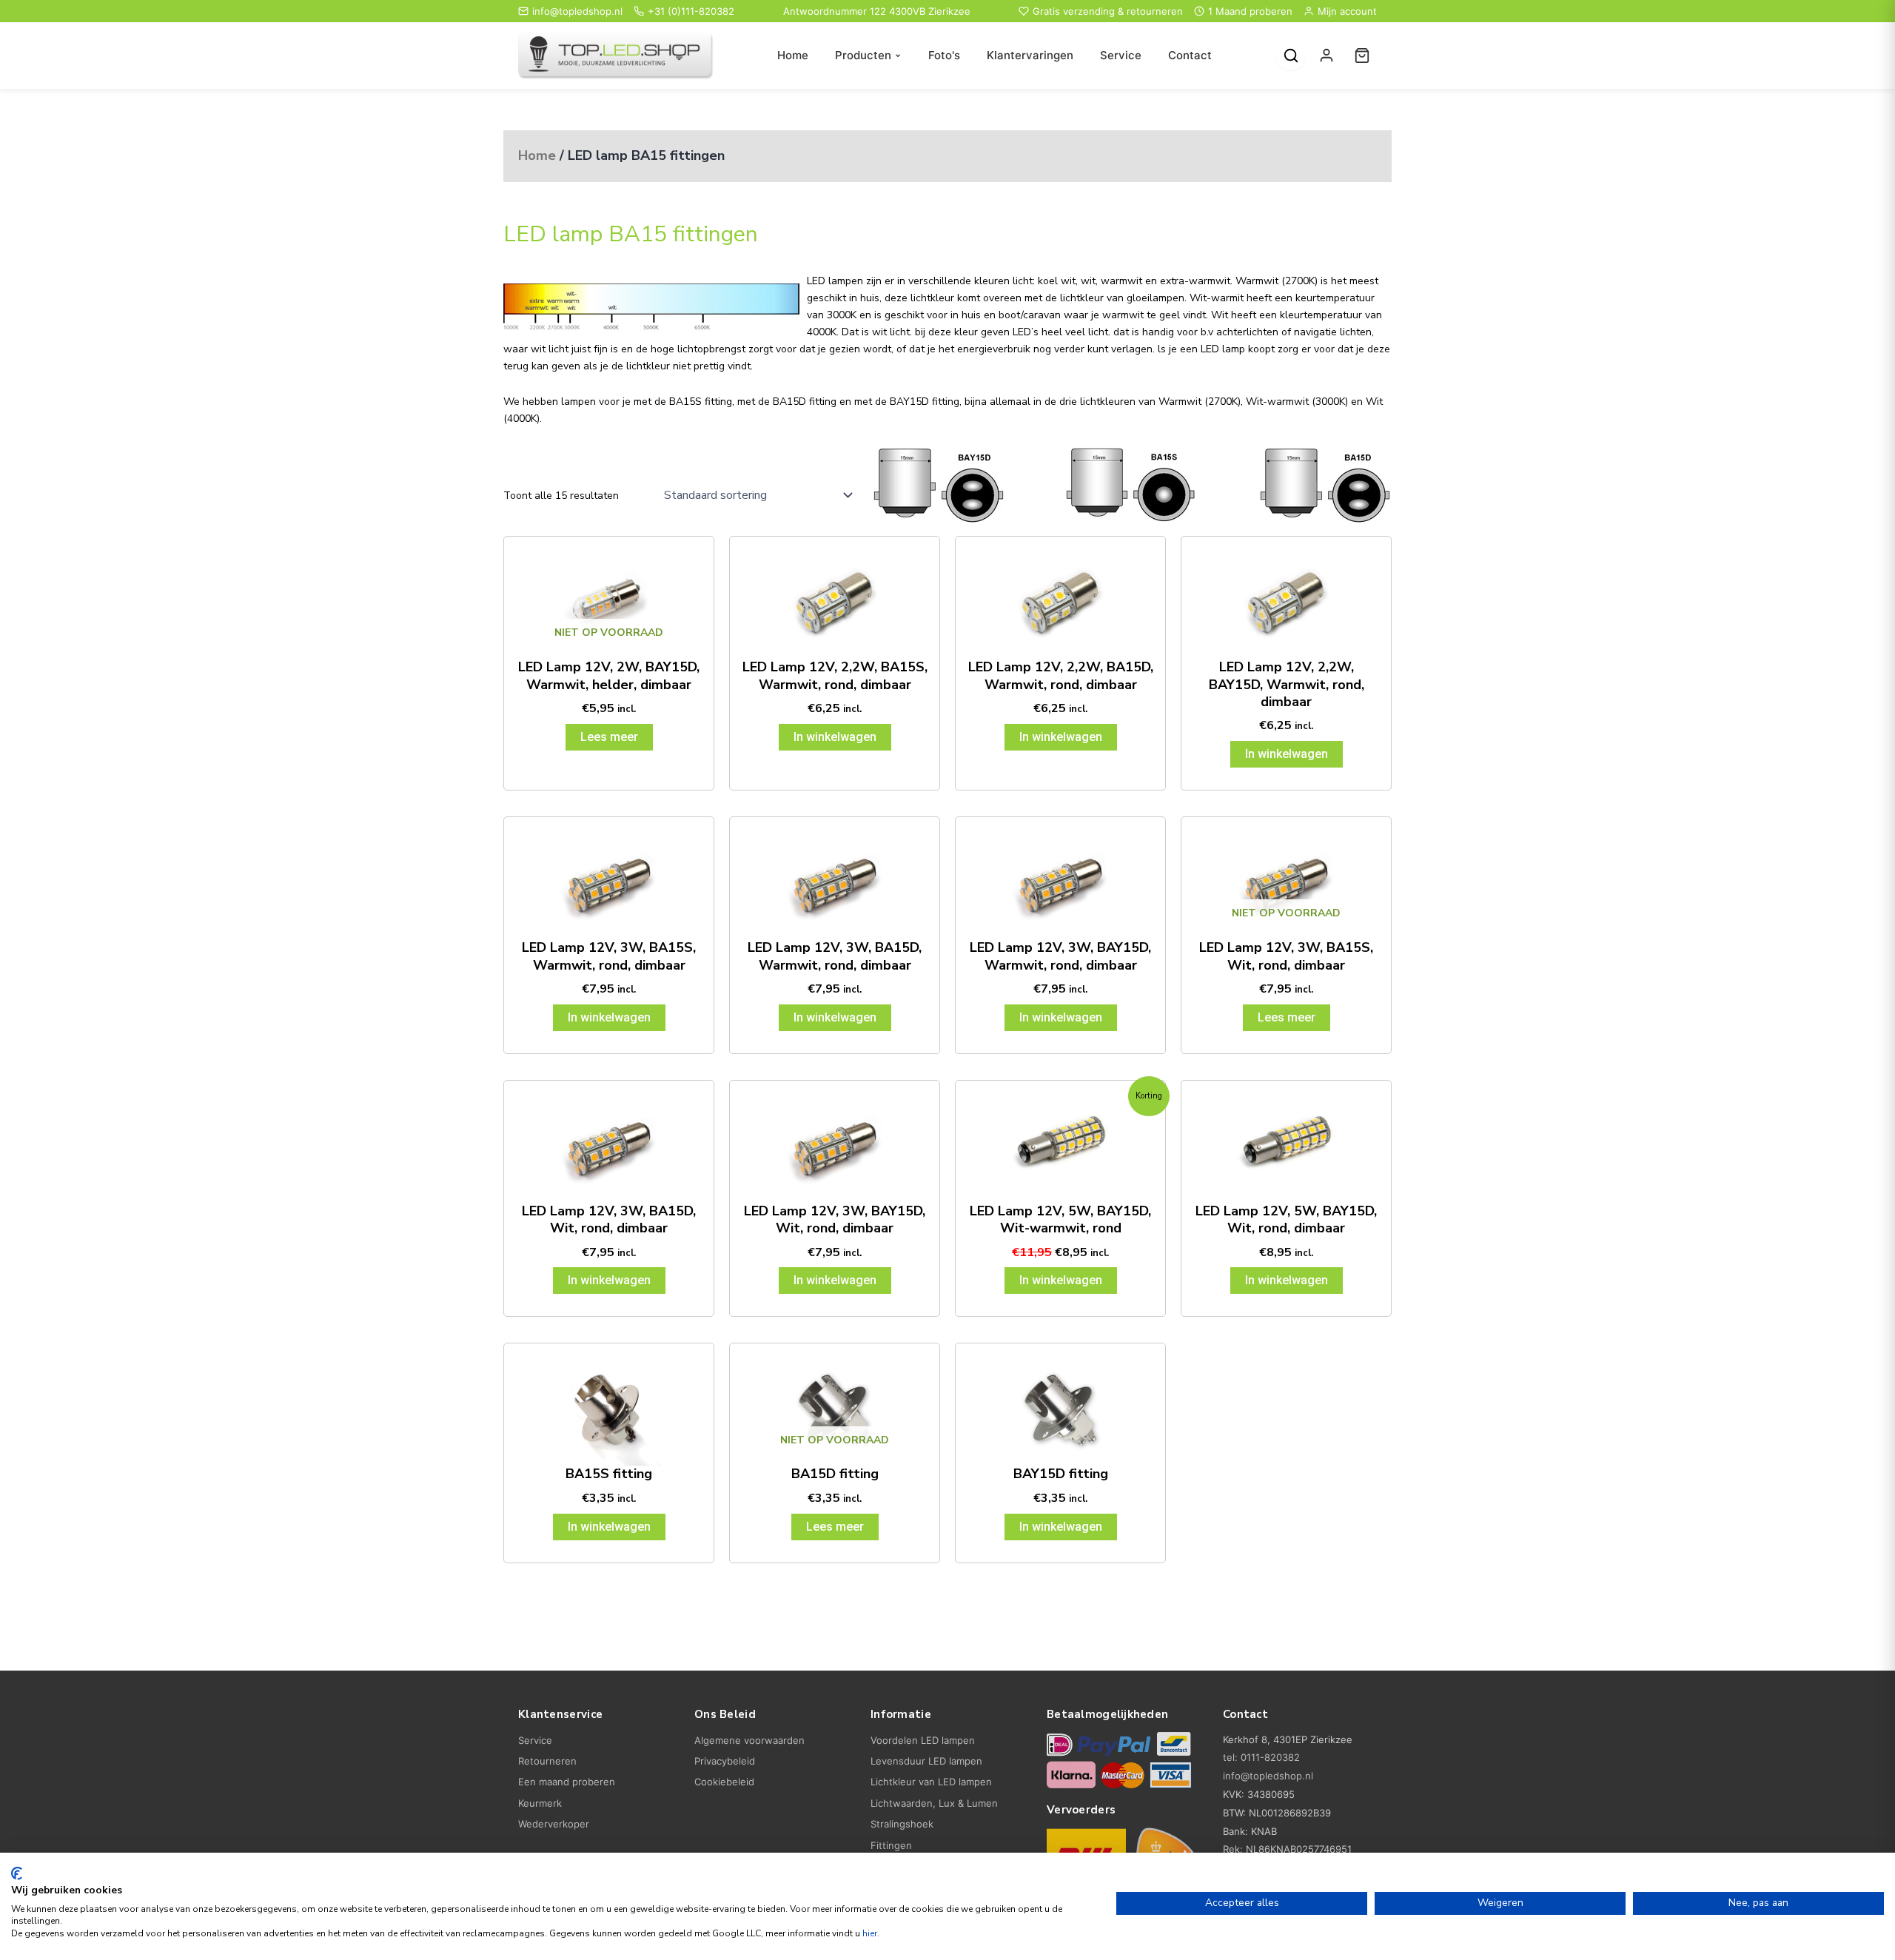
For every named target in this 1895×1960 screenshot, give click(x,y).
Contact (1190, 55)
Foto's (944, 55)
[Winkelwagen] (1362, 56)
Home (793, 55)
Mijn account (1347, 11)
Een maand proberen (567, 1782)
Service (1121, 55)
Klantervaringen (1030, 55)
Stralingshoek (902, 1824)
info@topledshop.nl (577, 11)
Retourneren (547, 1761)
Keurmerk (540, 1803)
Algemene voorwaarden (749, 1740)
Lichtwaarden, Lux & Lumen (934, 1803)
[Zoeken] (1291, 56)
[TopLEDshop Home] (616, 56)
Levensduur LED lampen (926, 1761)
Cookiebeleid (724, 1782)
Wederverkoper (554, 1824)
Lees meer (609, 737)
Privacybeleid (725, 1761)
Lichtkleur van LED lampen (931, 1782)
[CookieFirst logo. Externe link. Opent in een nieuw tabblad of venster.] (17, 1873)
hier (870, 1933)
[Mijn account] (1326, 56)
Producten (863, 55)
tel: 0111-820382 (1261, 1757)
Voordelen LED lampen (923, 1740)
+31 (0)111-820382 (691, 11)
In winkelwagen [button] (835, 737)
